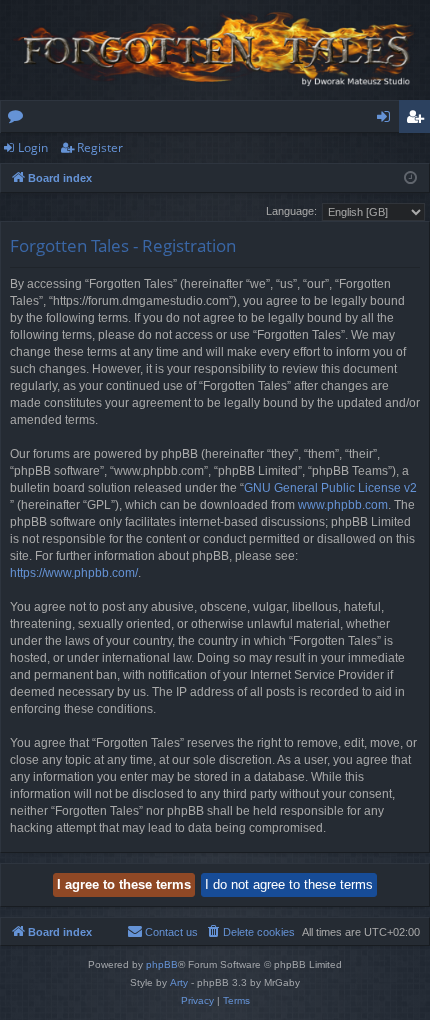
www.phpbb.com (343, 505)
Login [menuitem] (387, 120)
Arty (179, 982)
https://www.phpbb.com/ (74, 573)
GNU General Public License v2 (330, 488)
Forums (19, 120)
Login (33, 147)
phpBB (162, 964)
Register (100, 147)
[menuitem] (250, 932)
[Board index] (215, 50)
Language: (291, 211)
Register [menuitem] (419, 120)
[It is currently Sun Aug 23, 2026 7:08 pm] (410, 178)
